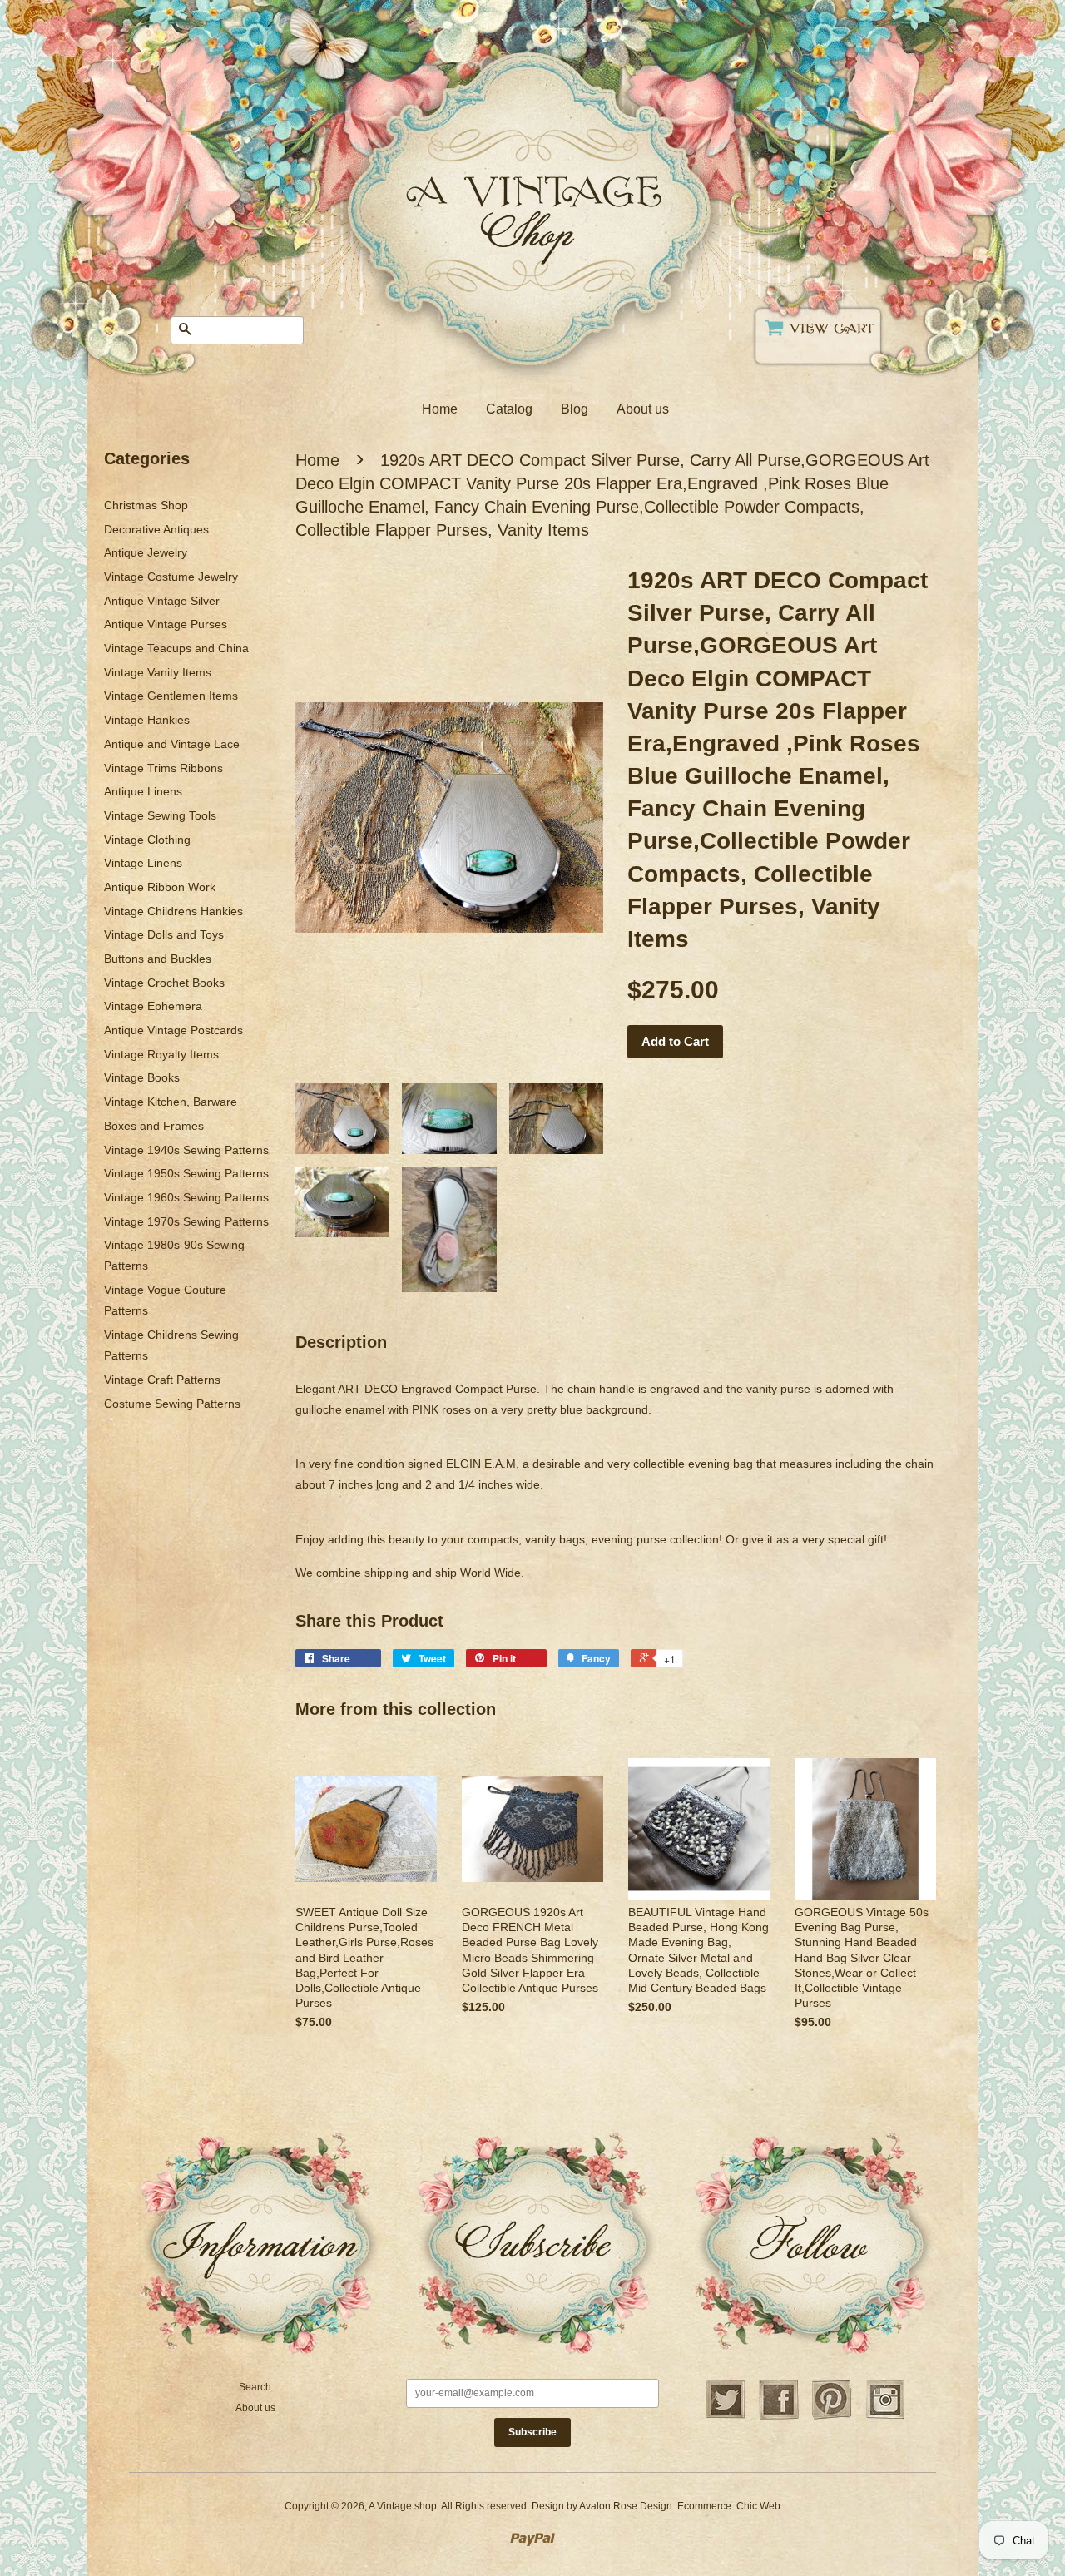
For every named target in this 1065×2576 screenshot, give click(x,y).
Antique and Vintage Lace (172, 744)
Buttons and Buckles (158, 959)
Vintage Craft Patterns (162, 1380)
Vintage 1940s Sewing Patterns (186, 1150)
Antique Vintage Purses (166, 624)
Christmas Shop (146, 505)
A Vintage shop (403, 2506)
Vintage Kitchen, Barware (171, 1102)
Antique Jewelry (146, 552)
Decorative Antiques (156, 529)
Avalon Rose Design (626, 2506)
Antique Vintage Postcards (173, 1030)
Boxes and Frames (154, 1126)
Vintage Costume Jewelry (171, 577)
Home (440, 409)
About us (643, 409)
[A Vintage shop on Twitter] (726, 2417)
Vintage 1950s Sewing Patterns (186, 1173)
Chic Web (758, 2506)
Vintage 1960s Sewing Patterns (186, 1197)
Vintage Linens (143, 863)
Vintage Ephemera (153, 1006)
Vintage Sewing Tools (160, 815)
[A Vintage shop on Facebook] (779, 2417)
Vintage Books (142, 1077)
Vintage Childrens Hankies (173, 911)
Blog (575, 409)
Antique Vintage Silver (162, 601)
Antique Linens (143, 791)
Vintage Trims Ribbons (163, 768)
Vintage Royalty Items (161, 1054)
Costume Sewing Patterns (172, 1404)
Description (341, 1342)
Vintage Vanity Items (158, 672)
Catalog (509, 409)
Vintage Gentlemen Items (171, 696)
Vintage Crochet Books (164, 983)
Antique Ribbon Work (160, 887)
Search (255, 2387)
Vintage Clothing (147, 840)
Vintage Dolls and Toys (164, 934)
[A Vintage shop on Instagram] (885, 2417)
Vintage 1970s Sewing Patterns (186, 1221)
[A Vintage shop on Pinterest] (832, 2417)
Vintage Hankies (147, 720)
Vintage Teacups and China (176, 648)
